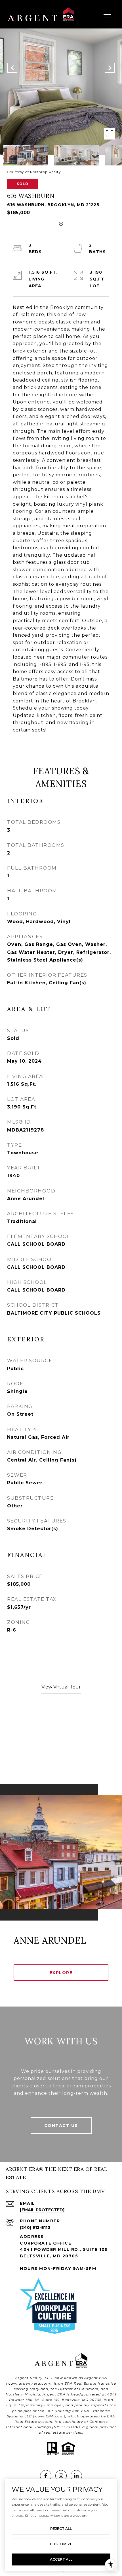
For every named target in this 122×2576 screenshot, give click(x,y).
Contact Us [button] (61, 2126)
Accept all (61, 2559)
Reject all (61, 2529)
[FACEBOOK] (46, 2476)
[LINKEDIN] (76, 2476)
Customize (61, 2544)
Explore (61, 1973)
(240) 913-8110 (35, 2227)
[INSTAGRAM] (61, 2476)
